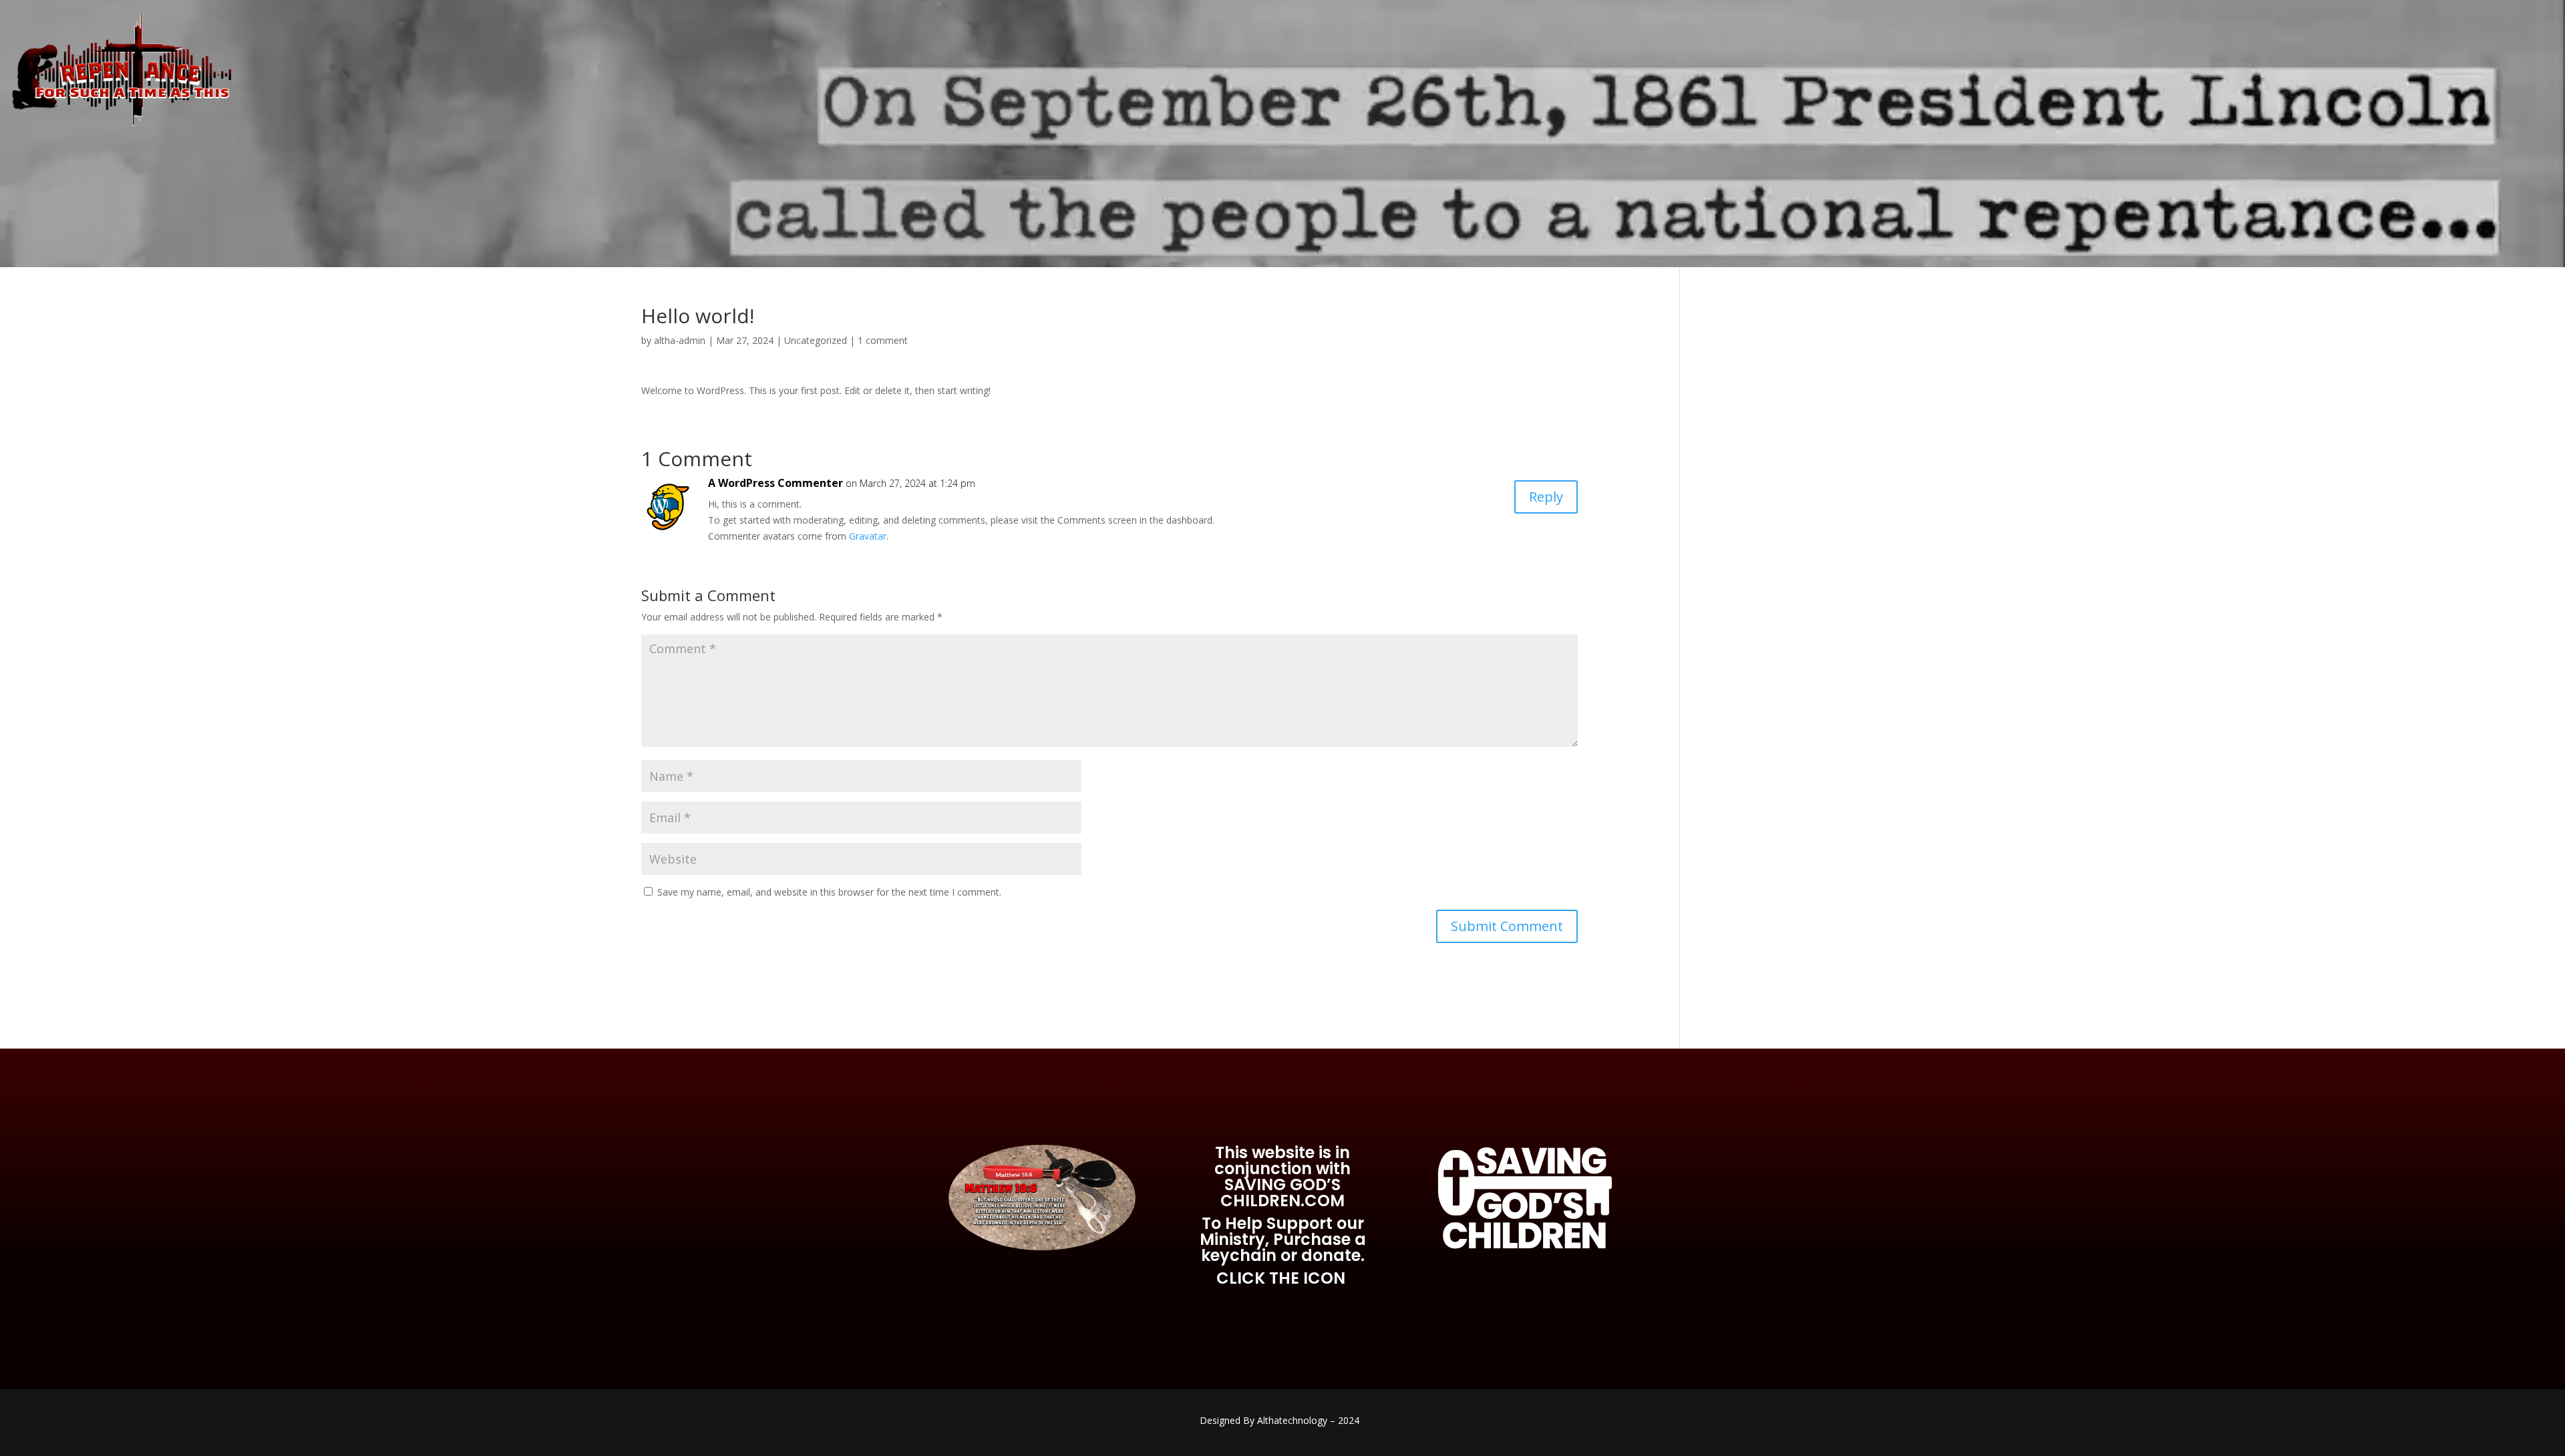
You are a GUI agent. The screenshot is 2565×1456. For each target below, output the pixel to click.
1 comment (883, 340)
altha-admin (680, 340)
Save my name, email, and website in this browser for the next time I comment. (829, 892)
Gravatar (868, 536)
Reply (1546, 497)
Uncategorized (816, 340)
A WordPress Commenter (776, 483)
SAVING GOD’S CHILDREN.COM (1282, 1193)
